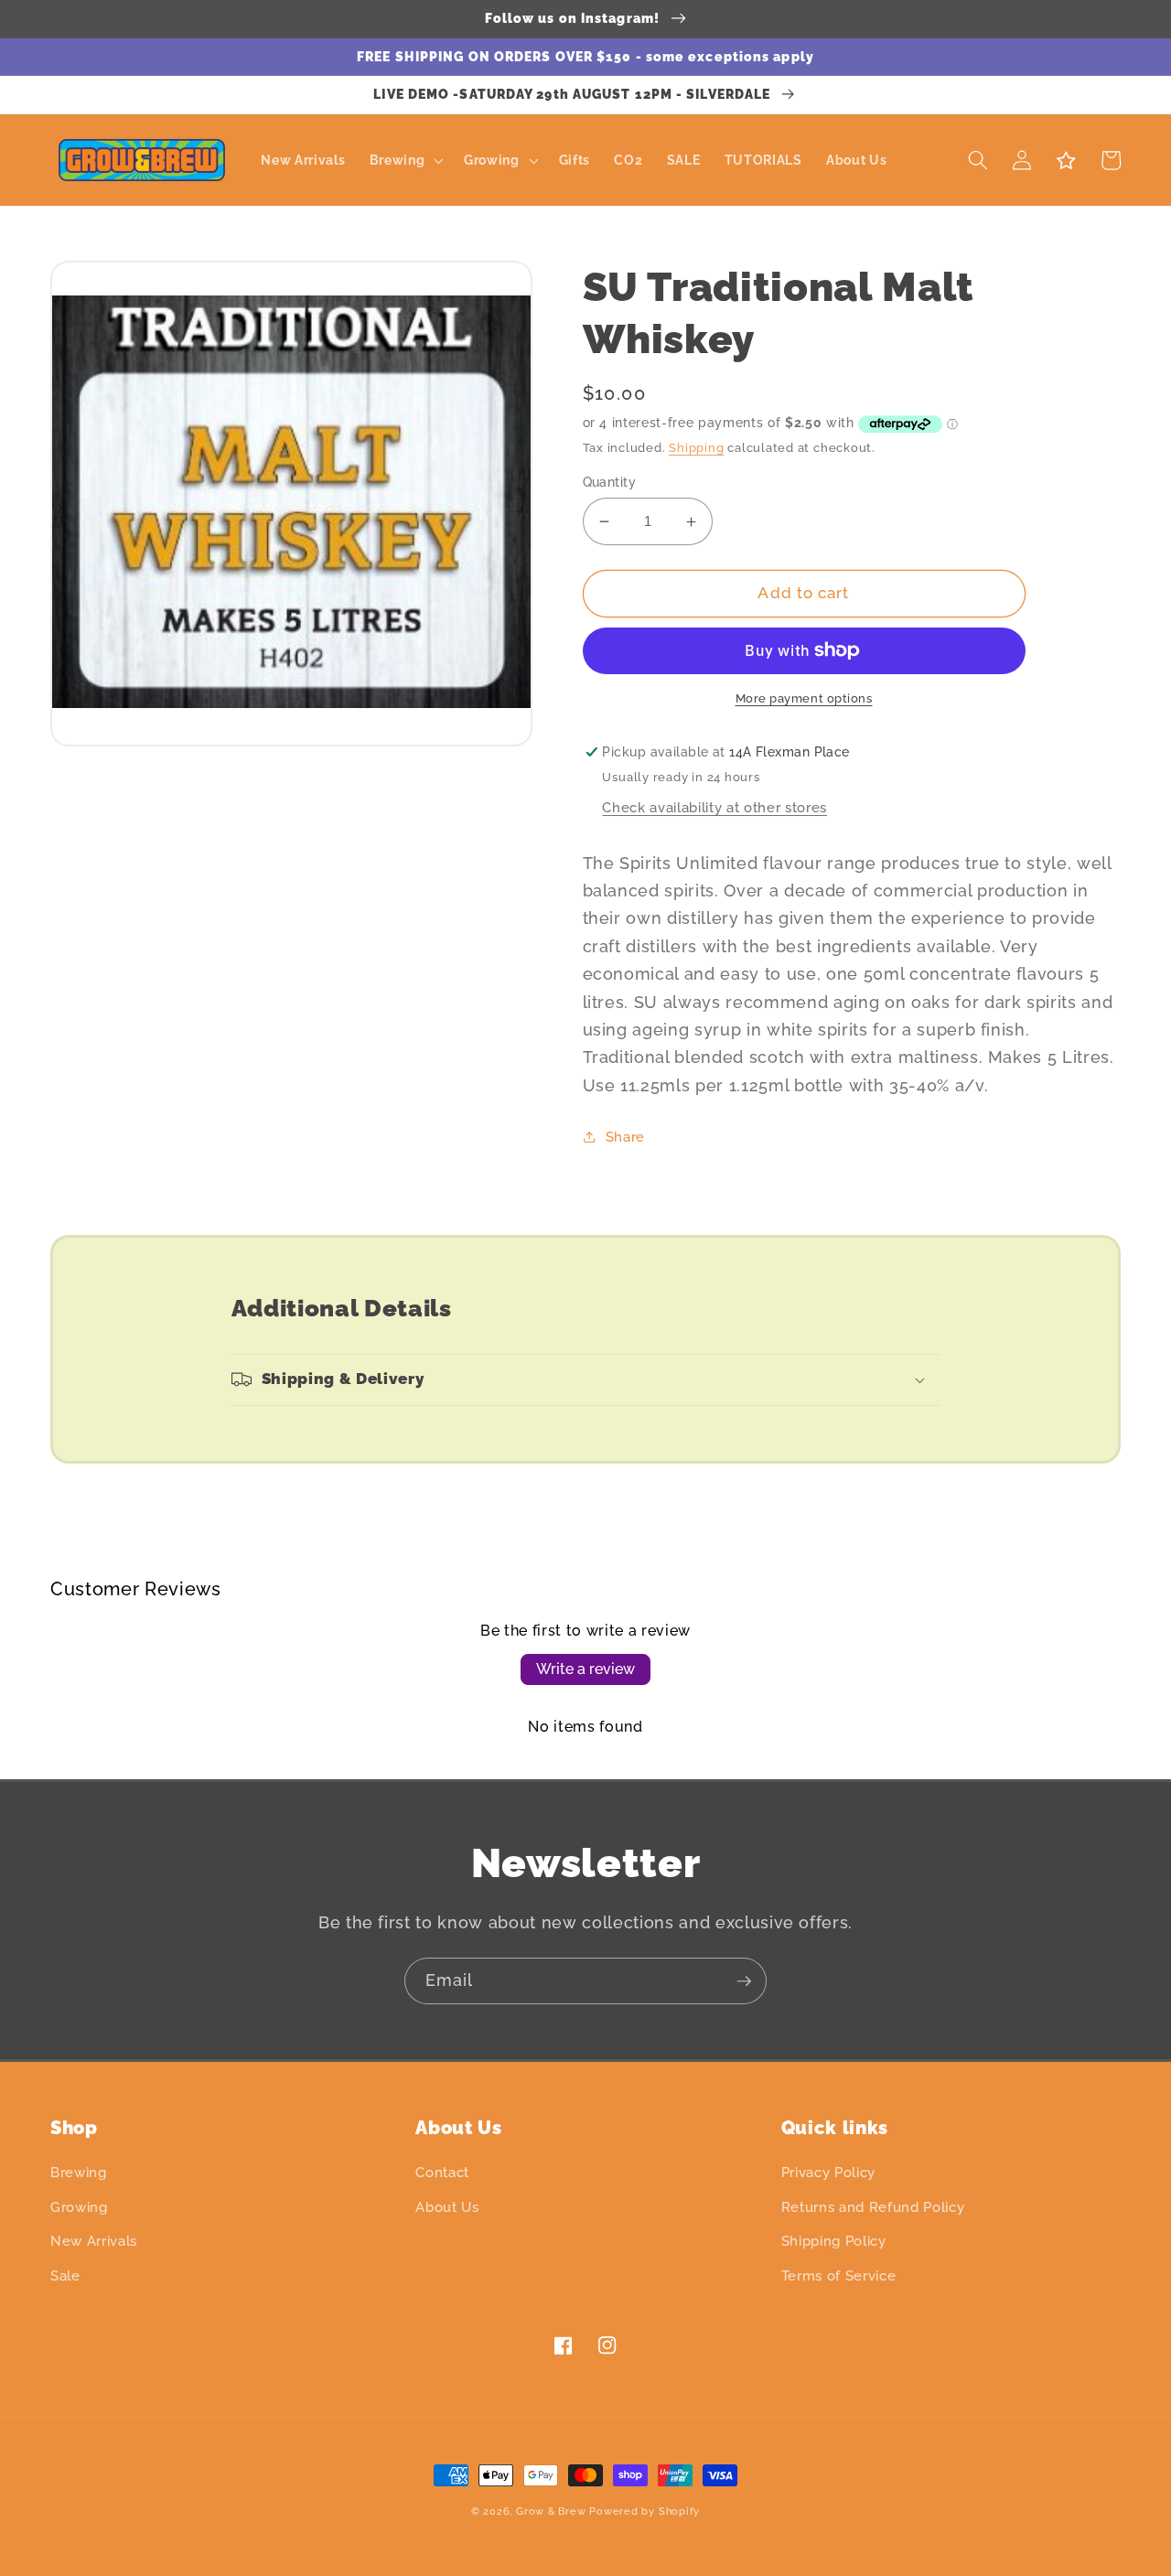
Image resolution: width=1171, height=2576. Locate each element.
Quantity (610, 482)
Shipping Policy (834, 2241)
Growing (79, 2207)
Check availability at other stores (714, 808)
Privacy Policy (828, 2173)
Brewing (79, 2173)
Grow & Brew (551, 2512)
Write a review (585, 1669)
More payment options (804, 698)
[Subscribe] (744, 1981)
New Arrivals (94, 2241)
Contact (442, 2173)
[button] (404, 161)
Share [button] (625, 1137)
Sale (65, 2276)
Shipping (696, 448)
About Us (447, 2207)
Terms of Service (839, 2276)
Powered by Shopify (645, 2512)
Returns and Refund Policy (873, 2207)
